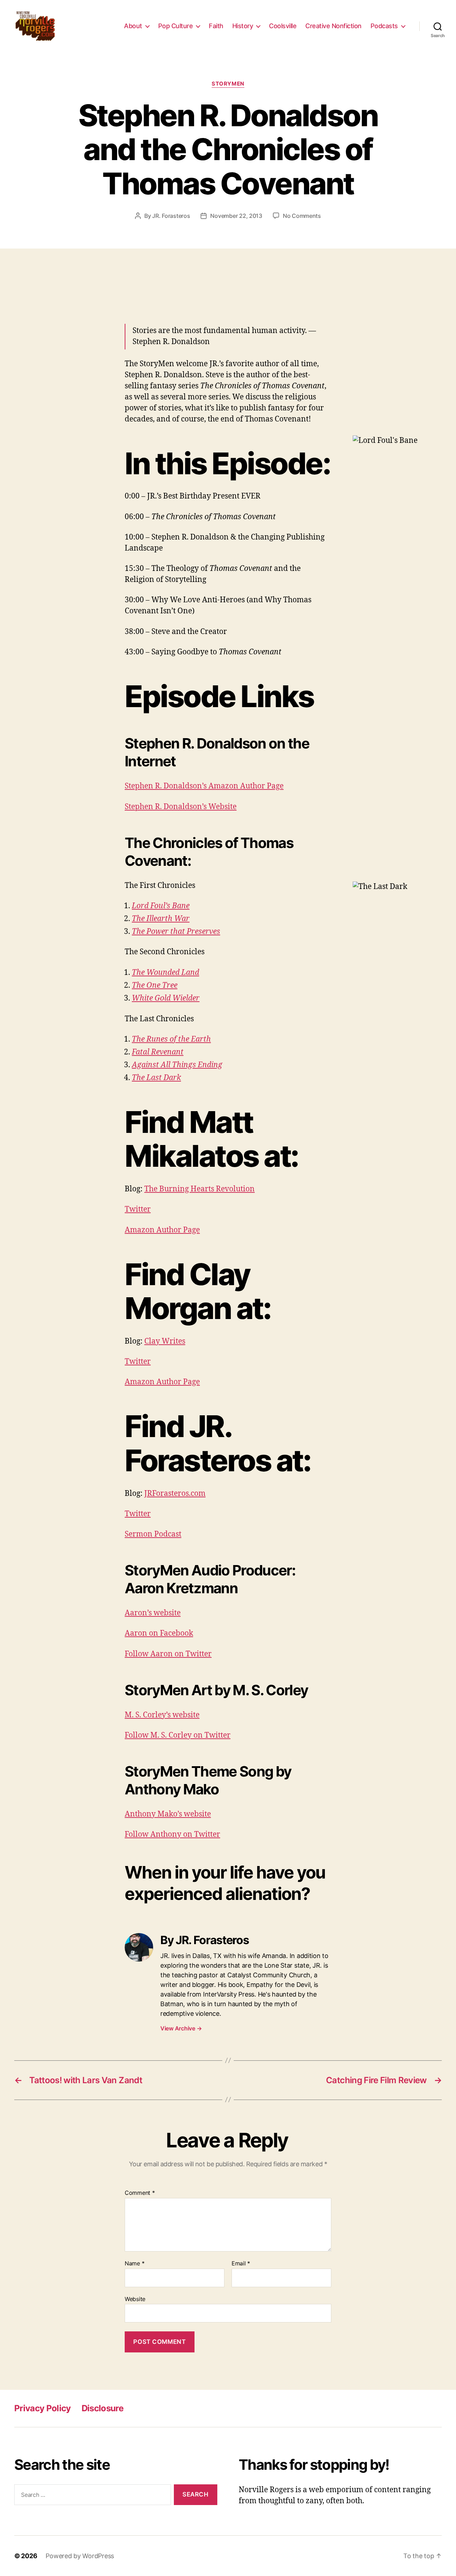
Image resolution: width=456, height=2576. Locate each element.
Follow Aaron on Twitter (168, 1654)
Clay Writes (165, 1341)
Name (134, 2264)
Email (241, 2264)
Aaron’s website (153, 1613)
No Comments (302, 216)
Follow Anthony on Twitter (172, 1834)
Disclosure (102, 2408)
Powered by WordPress (80, 2556)
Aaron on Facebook (159, 1633)
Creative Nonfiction (333, 26)
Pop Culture (176, 26)
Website (135, 2299)
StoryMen (228, 84)
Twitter (138, 1209)
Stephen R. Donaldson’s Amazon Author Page (204, 786)
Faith (216, 26)
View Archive (181, 2028)
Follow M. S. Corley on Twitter (178, 1735)
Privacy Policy (43, 2408)
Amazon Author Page (162, 1230)
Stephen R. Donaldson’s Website (181, 807)
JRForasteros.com (175, 1494)
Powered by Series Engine (380, 291)
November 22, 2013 (236, 216)
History (243, 26)
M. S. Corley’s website (162, 1715)
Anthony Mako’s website (168, 1814)
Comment (140, 2193)
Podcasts (384, 26)
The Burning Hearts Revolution (199, 1189)
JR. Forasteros (171, 216)
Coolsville (283, 26)
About (133, 26)
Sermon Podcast (153, 1534)
